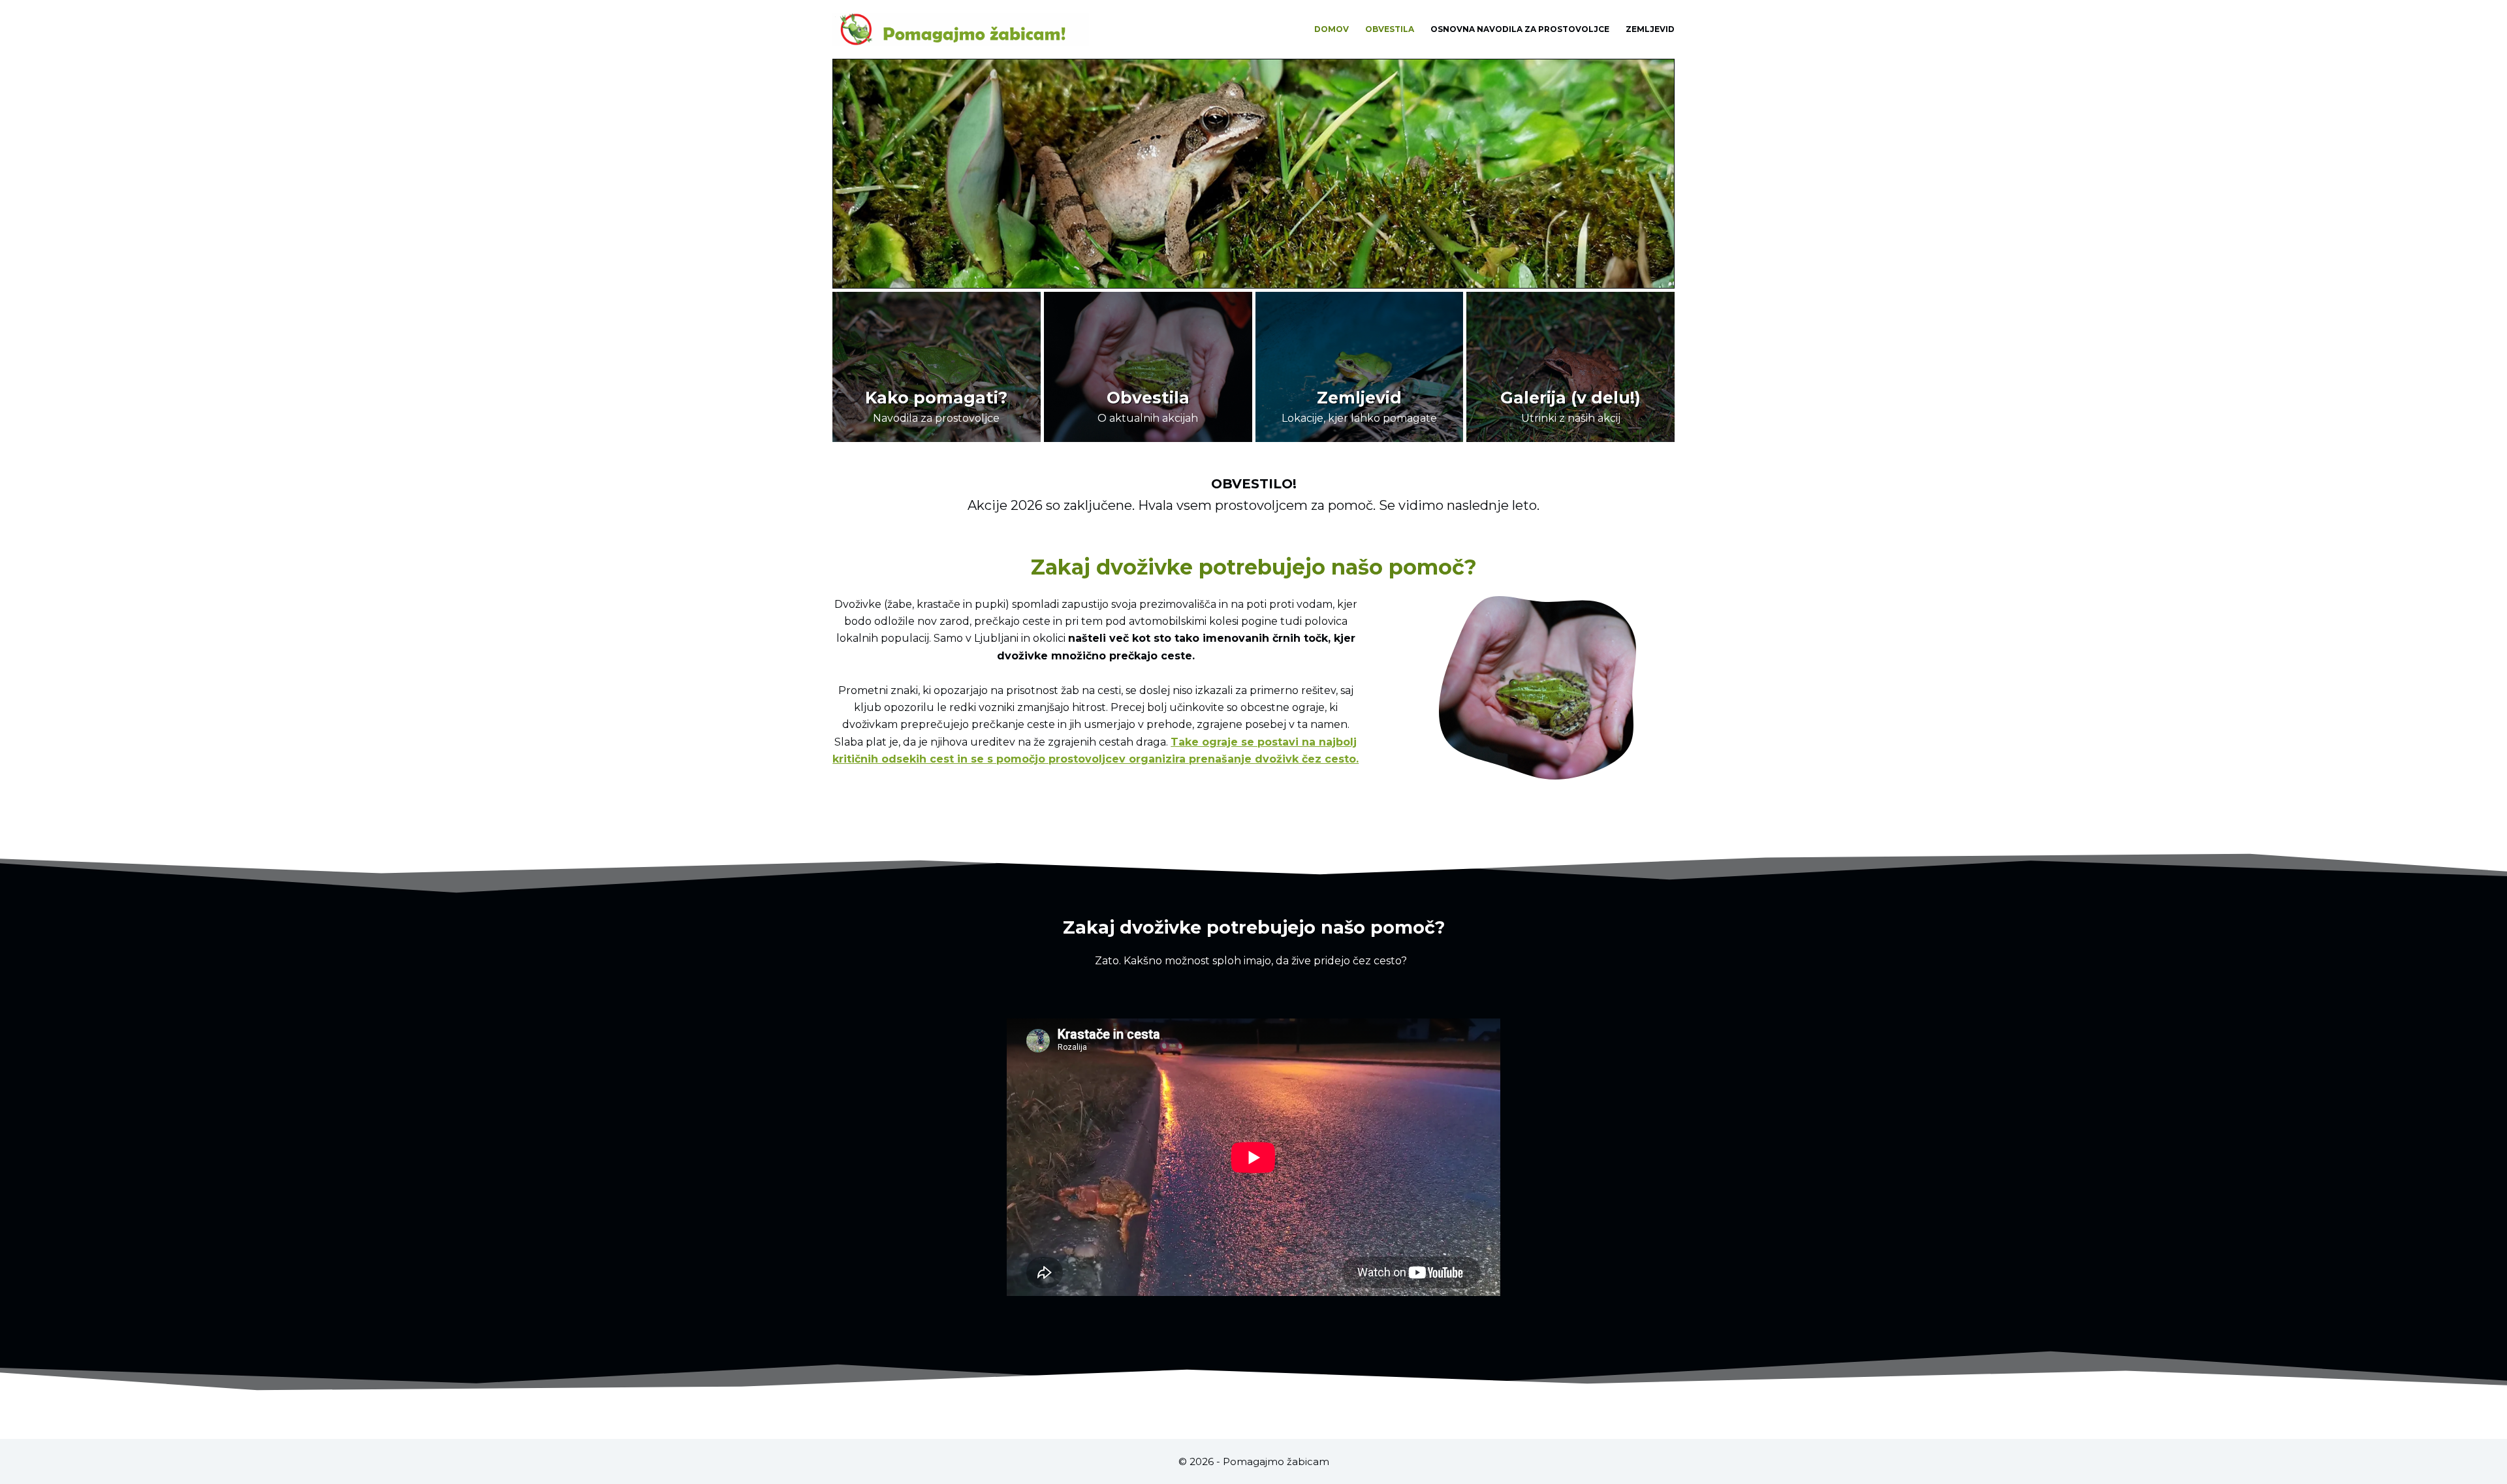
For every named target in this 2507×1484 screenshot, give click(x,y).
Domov (1332, 29)
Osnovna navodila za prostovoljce (1520, 29)
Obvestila (1390, 29)
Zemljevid (1650, 29)
